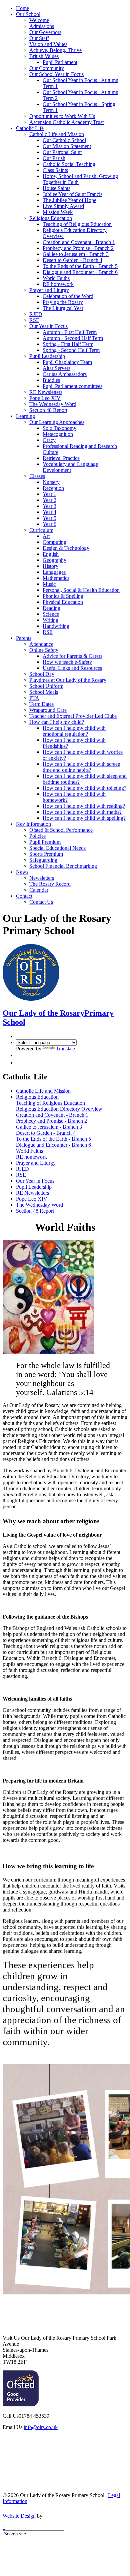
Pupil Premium (45, 842)
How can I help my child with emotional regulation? (74, 731)
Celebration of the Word (68, 296)
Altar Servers (56, 368)
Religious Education (51, 218)
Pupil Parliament (60, 62)
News (22, 872)
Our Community (47, 68)
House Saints (56, 188)
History (50, 566)
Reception (53, 488)
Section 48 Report (48, 410)
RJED (36, 314)
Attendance (41, 644)
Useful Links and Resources (72, 668)
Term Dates (41, 704)
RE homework (58, 284)
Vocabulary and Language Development (70, 467)
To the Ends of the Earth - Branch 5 (80, 266)
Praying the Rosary (63, 302)
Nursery (51, 482)
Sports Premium (46, 854)
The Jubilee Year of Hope (69, 200)
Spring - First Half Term (68, 344)
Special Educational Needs (57, 848)
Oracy (49, 440)
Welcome (39, 20)
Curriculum (41, 530)
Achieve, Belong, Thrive (55, 50)
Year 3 (49, 506)
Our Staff (39, 38)
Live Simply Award (63, 206)
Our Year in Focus (48, 326)
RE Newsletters (46, 392)
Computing (54, 542)
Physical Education (63, 602)
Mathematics (56, 578)
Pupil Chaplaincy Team (67, 362)
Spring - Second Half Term (71, 350)
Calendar (39, 890)
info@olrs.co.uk (41, 2427)
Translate (65, 1049)
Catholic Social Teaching (69, 164)
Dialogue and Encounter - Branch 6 (80, 272)
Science (51, 614)
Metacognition (58, 434)
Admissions (42, 26)
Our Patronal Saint (62, 152)
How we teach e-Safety (67, 662)
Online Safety (44, 650)
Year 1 (49, 494)
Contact (24, 896)
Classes (37, 476)
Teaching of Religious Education (77, 224)
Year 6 (49, 524)
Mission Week (58, 212)
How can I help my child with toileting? (84, 788)
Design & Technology (66, 548)
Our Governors (45, 32)
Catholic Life (30, 128)
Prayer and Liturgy (49, 290)
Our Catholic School (64, 140)
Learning (25, 416)
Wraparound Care (48, 710)
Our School (28, 14)
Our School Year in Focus (56, 74)
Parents (24, 638)
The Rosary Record (50, 884)
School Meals (44, 692)
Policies (37, 836)
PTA (34, 698)
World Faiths (56, 278)
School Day (42, 674)
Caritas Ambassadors (65, 374)
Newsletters (42, 878)
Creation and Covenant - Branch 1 (79, 242)
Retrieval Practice (61, 458)
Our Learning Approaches (57, 422)
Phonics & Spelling (63, 596)
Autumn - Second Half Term (73, 338)
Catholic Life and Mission (57, 134)
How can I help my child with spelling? (84, 818)
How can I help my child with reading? (84, 806)
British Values (44, 56)
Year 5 (49, 518)
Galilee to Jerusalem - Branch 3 (76, 254)
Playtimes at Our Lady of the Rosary (68, 680)
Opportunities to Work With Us (62, 116)
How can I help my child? (57, 722)
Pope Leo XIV (45, 398)
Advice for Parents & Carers (72, 656)
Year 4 (49, 512)
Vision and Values (48, 44)
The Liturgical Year (63, 308)
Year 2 (49, 500)
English (51, 554)
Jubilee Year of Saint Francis (72, 194)
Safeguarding (43, 860)
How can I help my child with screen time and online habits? (81, 767)
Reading (51, 608)
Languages (54, 572)
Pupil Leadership (47, 356)
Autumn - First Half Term (70, 332)
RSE (34, 320)
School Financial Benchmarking (63, 866)
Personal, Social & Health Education (81, 590)
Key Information (33, 824)
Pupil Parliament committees (72, 386)
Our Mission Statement (67, 146)
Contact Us (41, 902)
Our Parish (54, 158)
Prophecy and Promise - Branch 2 (78, 248)
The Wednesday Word (53, 404)
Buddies (51, 380)
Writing (50, 620)
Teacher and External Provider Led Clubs (73, 716)
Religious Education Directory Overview (59, 1109)
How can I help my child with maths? (82, 812)
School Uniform (46, 686)
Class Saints (55, 170)
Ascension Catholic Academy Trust (66, 122)
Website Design (19, 2516)
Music (49, 584)
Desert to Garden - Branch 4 (72, 260)
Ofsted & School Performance (61, 830)
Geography (54, 560)
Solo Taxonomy (59, 428)
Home (22, 8)
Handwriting (56, 626)
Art (46, 536)
